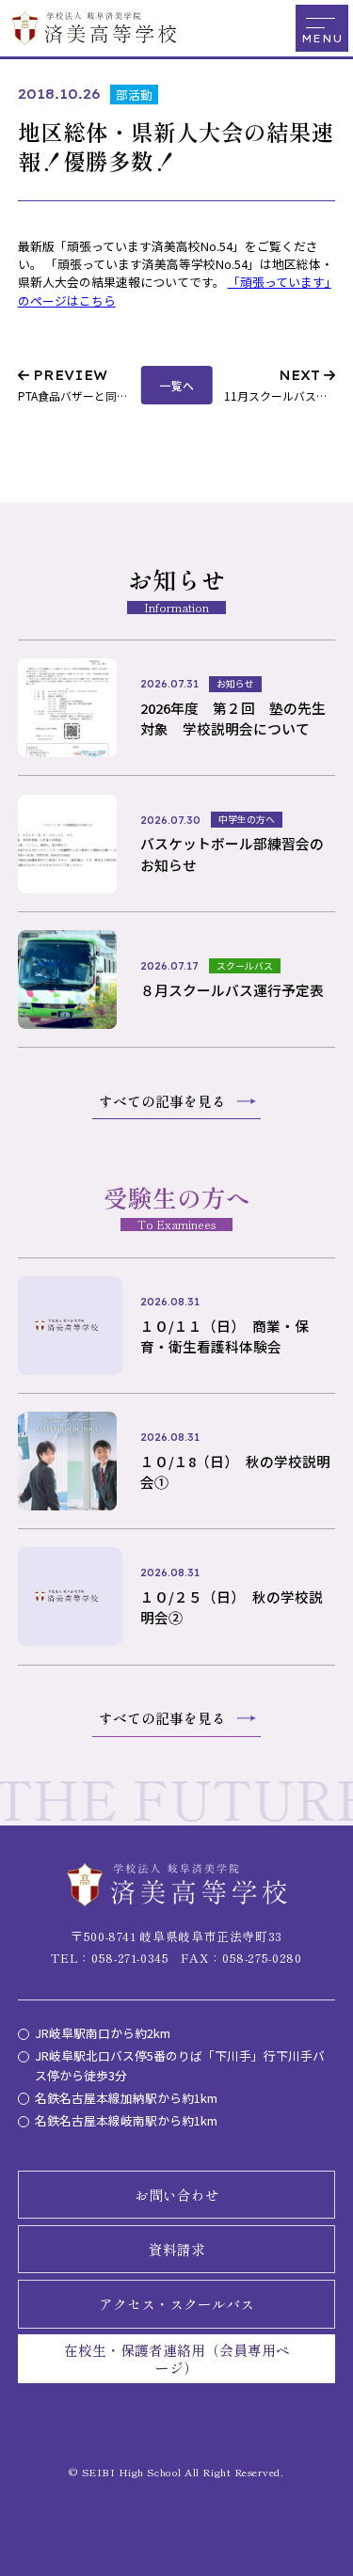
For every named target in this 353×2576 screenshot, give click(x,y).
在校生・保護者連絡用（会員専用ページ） (177, 2359)
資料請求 (177, 2249)
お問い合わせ (177, 2195)
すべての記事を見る (162, 1101)
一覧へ (177, 385)
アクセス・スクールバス (176, 2304)
